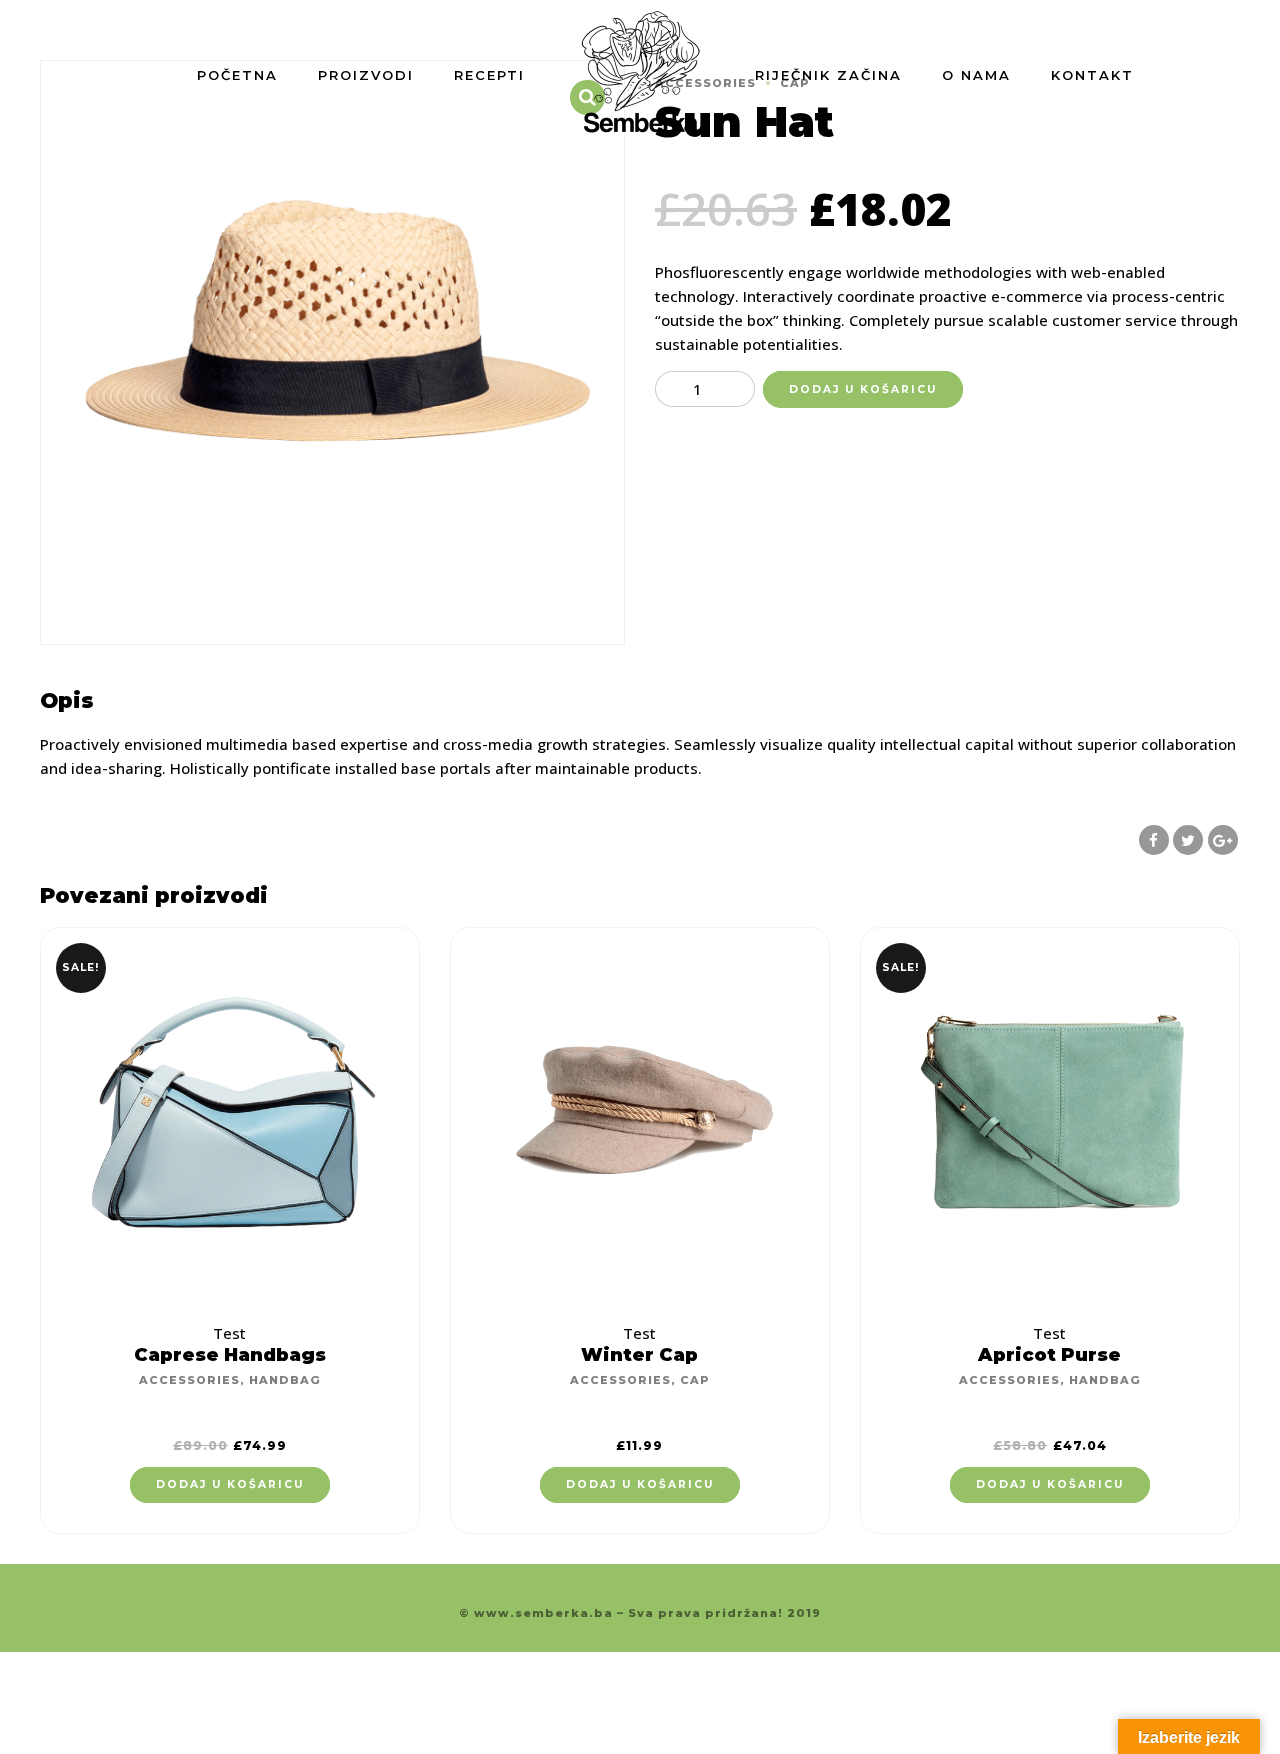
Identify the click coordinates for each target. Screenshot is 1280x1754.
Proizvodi (366, 75)
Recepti (489, 75)
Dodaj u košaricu (863, 389)
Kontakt (1092, 75)
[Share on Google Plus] (1223, 840)
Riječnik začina (828, 75)
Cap (695, 1380)
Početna (237, 75)
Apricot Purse (1049, 1355)
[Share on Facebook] (1154, 840)
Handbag (285, 1380)
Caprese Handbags (230, 1355)
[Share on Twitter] (1188, 840)
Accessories (189, 1380)
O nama (976, 75)
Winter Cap (639, 1355)
